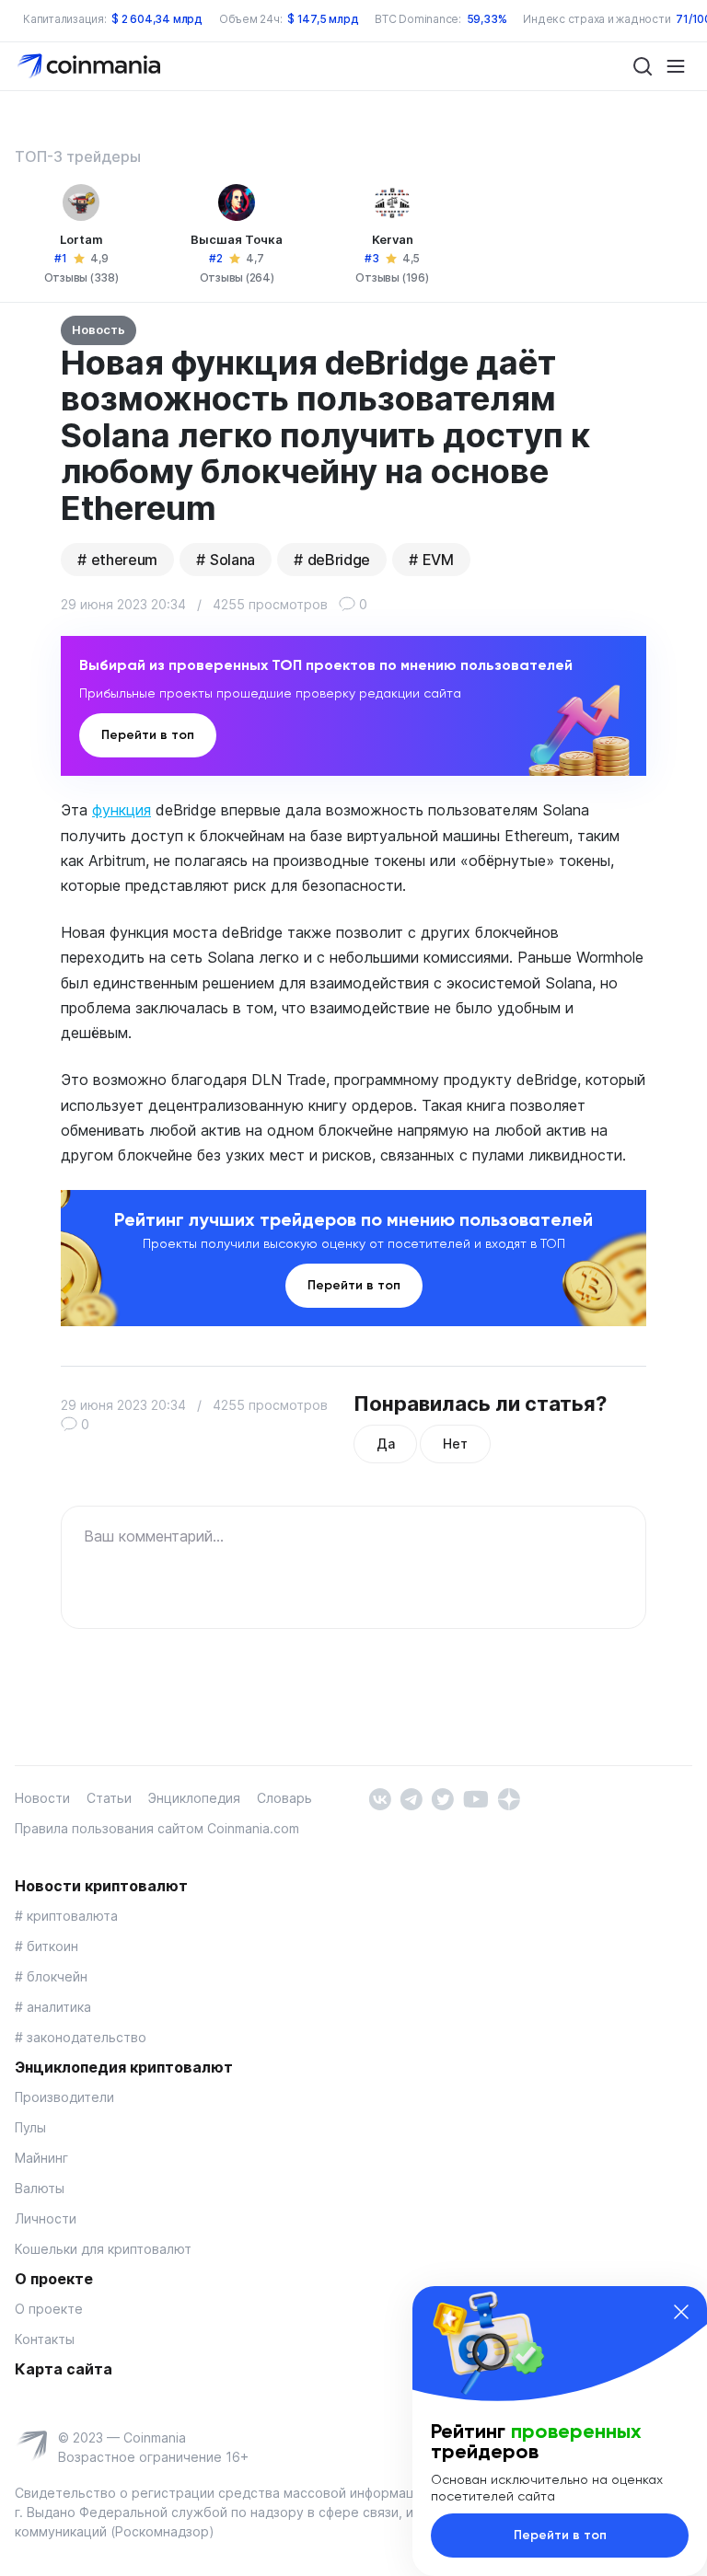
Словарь (284, 1798)
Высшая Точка (237, 239)
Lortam (81, 239)
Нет (455, 1444)
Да (385, 1444)
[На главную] (91, 65)
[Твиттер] (442, 1798)
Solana (232, 560)
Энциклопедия (194, 1798)
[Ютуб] (475, 1798)
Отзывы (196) (392, 277)
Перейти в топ (148, 735)
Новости (42, 1798)
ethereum (124, 560)
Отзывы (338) (81, 277)
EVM (438, 560)
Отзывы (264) (237, 277)
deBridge (339, 560)
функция (122, 810)
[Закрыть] (681, 2312)
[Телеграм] (411, 1798)
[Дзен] (509, 1798)
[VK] (380, 1798)
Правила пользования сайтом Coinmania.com (157, 1828)
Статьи (109, 1798)
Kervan (393, 239)
